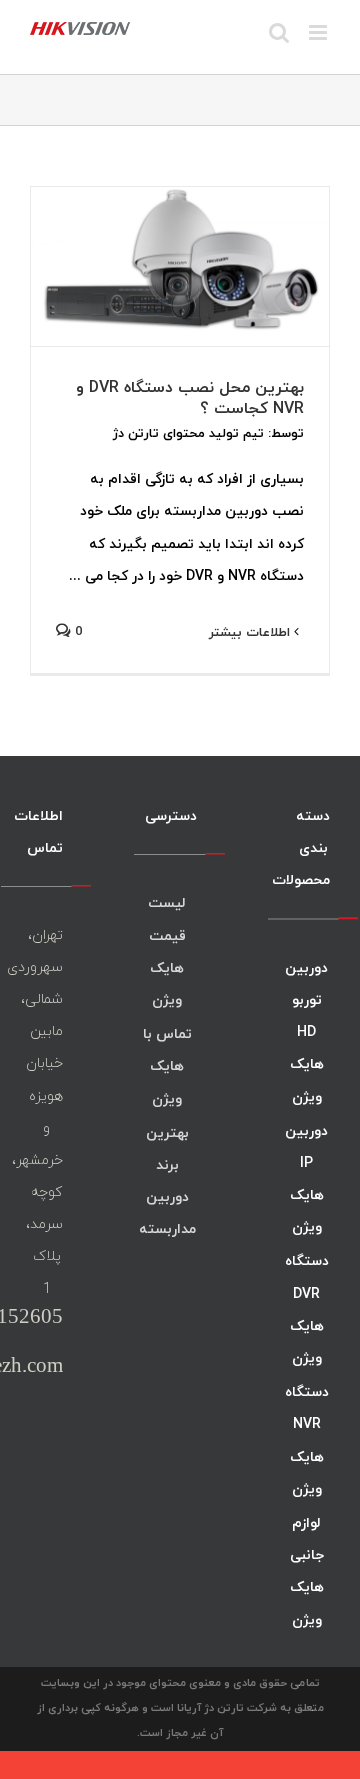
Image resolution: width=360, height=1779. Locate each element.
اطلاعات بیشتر (251, 632)
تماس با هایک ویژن (167, 1065)
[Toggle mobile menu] (319, 32)
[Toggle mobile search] (279, 32)
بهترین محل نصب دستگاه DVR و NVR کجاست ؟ (190, 397)
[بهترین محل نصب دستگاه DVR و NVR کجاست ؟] (180, 266)
